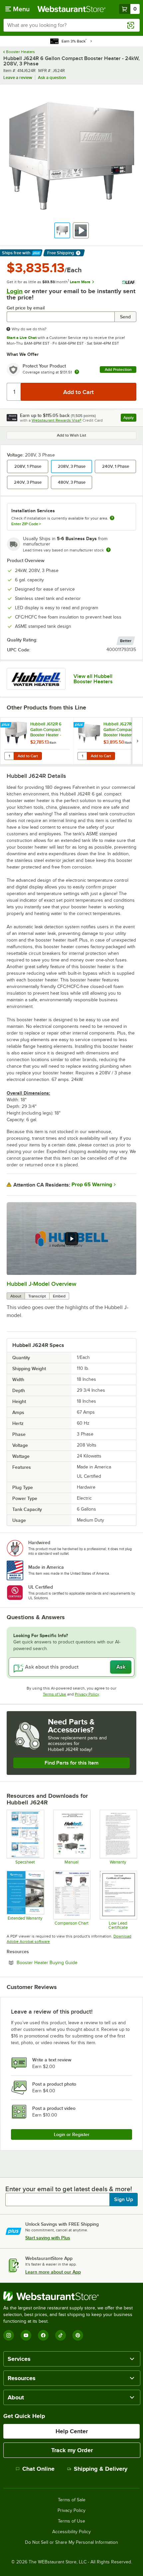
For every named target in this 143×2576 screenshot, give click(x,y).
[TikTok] (61, 2335)
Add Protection (118, 370)
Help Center (72, 2431)
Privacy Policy (87, 1694)
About (16, 1296)
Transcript (37, 1296)
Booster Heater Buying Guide (65, 1962)
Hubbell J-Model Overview (42, 1284)
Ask (121, 1667)
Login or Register (72, 2134)
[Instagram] (9, 2335)
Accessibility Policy (71, 2532)
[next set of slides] (137, 741)
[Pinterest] (78, 2335)
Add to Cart (28, 756)
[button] (62, 230)
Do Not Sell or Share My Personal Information (71, 2542)
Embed (59, 1296)
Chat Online (38, 2469)
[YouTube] (26, 2335)
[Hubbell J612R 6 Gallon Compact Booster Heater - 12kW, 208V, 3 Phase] (37, 741)
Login (15, 291)
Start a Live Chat (22, 338)
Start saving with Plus (48, 2238)
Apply (130, 418)
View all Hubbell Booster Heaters (93, 679)
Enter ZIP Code (26, 524)
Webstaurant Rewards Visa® (57, 420)
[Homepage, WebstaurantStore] (72, 9)
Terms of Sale (72, 2500)
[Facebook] (43, 2335)
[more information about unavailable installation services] (112, 518)
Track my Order (72, 2450)
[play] (71, 1239)
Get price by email (26, 308)
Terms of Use (55, 1694)
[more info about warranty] (77, 372)
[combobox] (71, 25)
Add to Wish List (71, 435)
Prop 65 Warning (92, 1185)
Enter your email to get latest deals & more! (69, 2189)
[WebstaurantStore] (71, 2296)
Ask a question (52, 78)
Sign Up (124, 2200)
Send (125, 317)
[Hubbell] (36, 679)
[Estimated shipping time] (108, 550)
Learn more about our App (53, 2272)
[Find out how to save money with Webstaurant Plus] (6, 725)
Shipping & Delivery (101, 2469)
